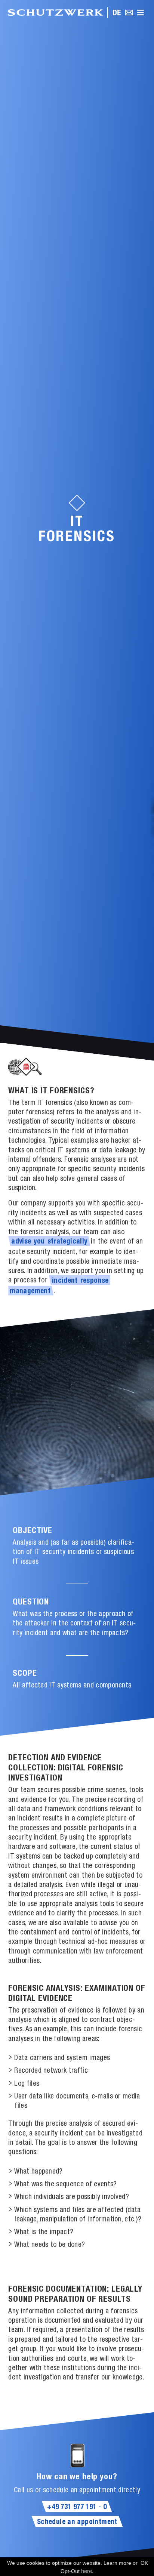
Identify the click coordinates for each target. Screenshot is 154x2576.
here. (87, 2571)
